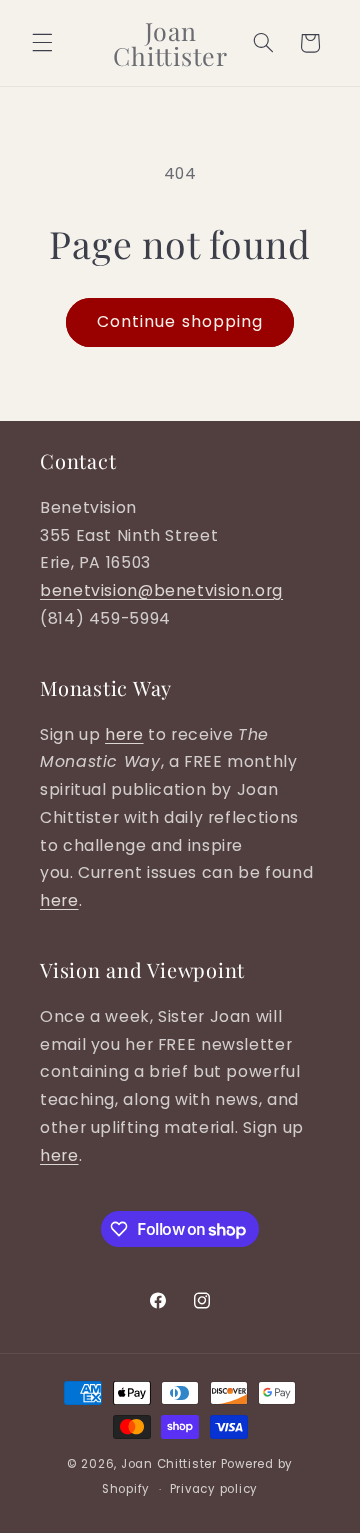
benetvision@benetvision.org (161, 590)
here (124, 734)
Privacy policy (214, 1489)
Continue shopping (180, 321)
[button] (42, 43)
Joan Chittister (169, 1464)
